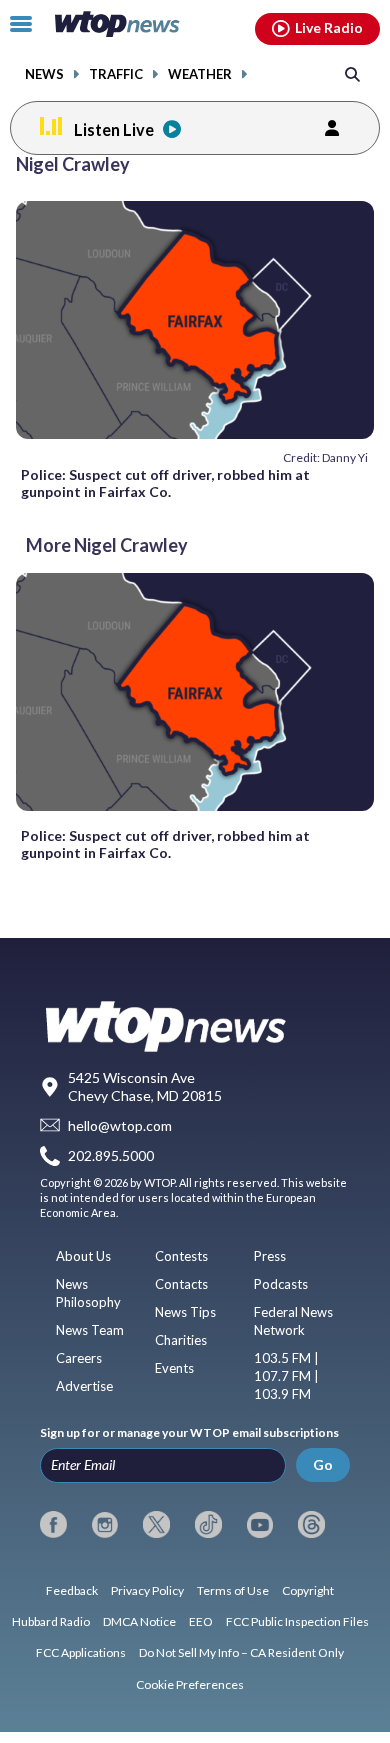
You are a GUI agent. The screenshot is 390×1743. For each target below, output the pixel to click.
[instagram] (105, 1525)
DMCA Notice (139, 1621)
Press (270, 1256)
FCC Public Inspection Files (297, 1621)
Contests (181, 1256)
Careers (79, 1358)
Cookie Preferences (190, 1684)
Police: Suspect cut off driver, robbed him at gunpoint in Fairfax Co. (165, 483)
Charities (181, 1340)
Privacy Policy (147, 1590)
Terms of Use (233, 1590)
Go (323, 1464)
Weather (200, 74)
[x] (156, 1525)
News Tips (185, 1312)
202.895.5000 (111, 1155)
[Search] (352, 73)
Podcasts (281, 1284)
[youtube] (260, 1525)
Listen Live (114, 129)
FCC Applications (81, 1652)
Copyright (308, 1590)
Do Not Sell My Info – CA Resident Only (241, 1652)
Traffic (116, 74)
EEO (201, 1621)
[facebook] (53, 1525)
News (44, 74)
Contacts (181, 1284)
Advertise (84, 1386)
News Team (90, 1330)
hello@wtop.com (120, 1125)
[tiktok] (208, 1525)
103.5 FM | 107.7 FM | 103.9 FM (286, 1376)
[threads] (311, 1525)
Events (174, 1368)
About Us (83, 1256)
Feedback (72, 1590)
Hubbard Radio (51, 1621)
